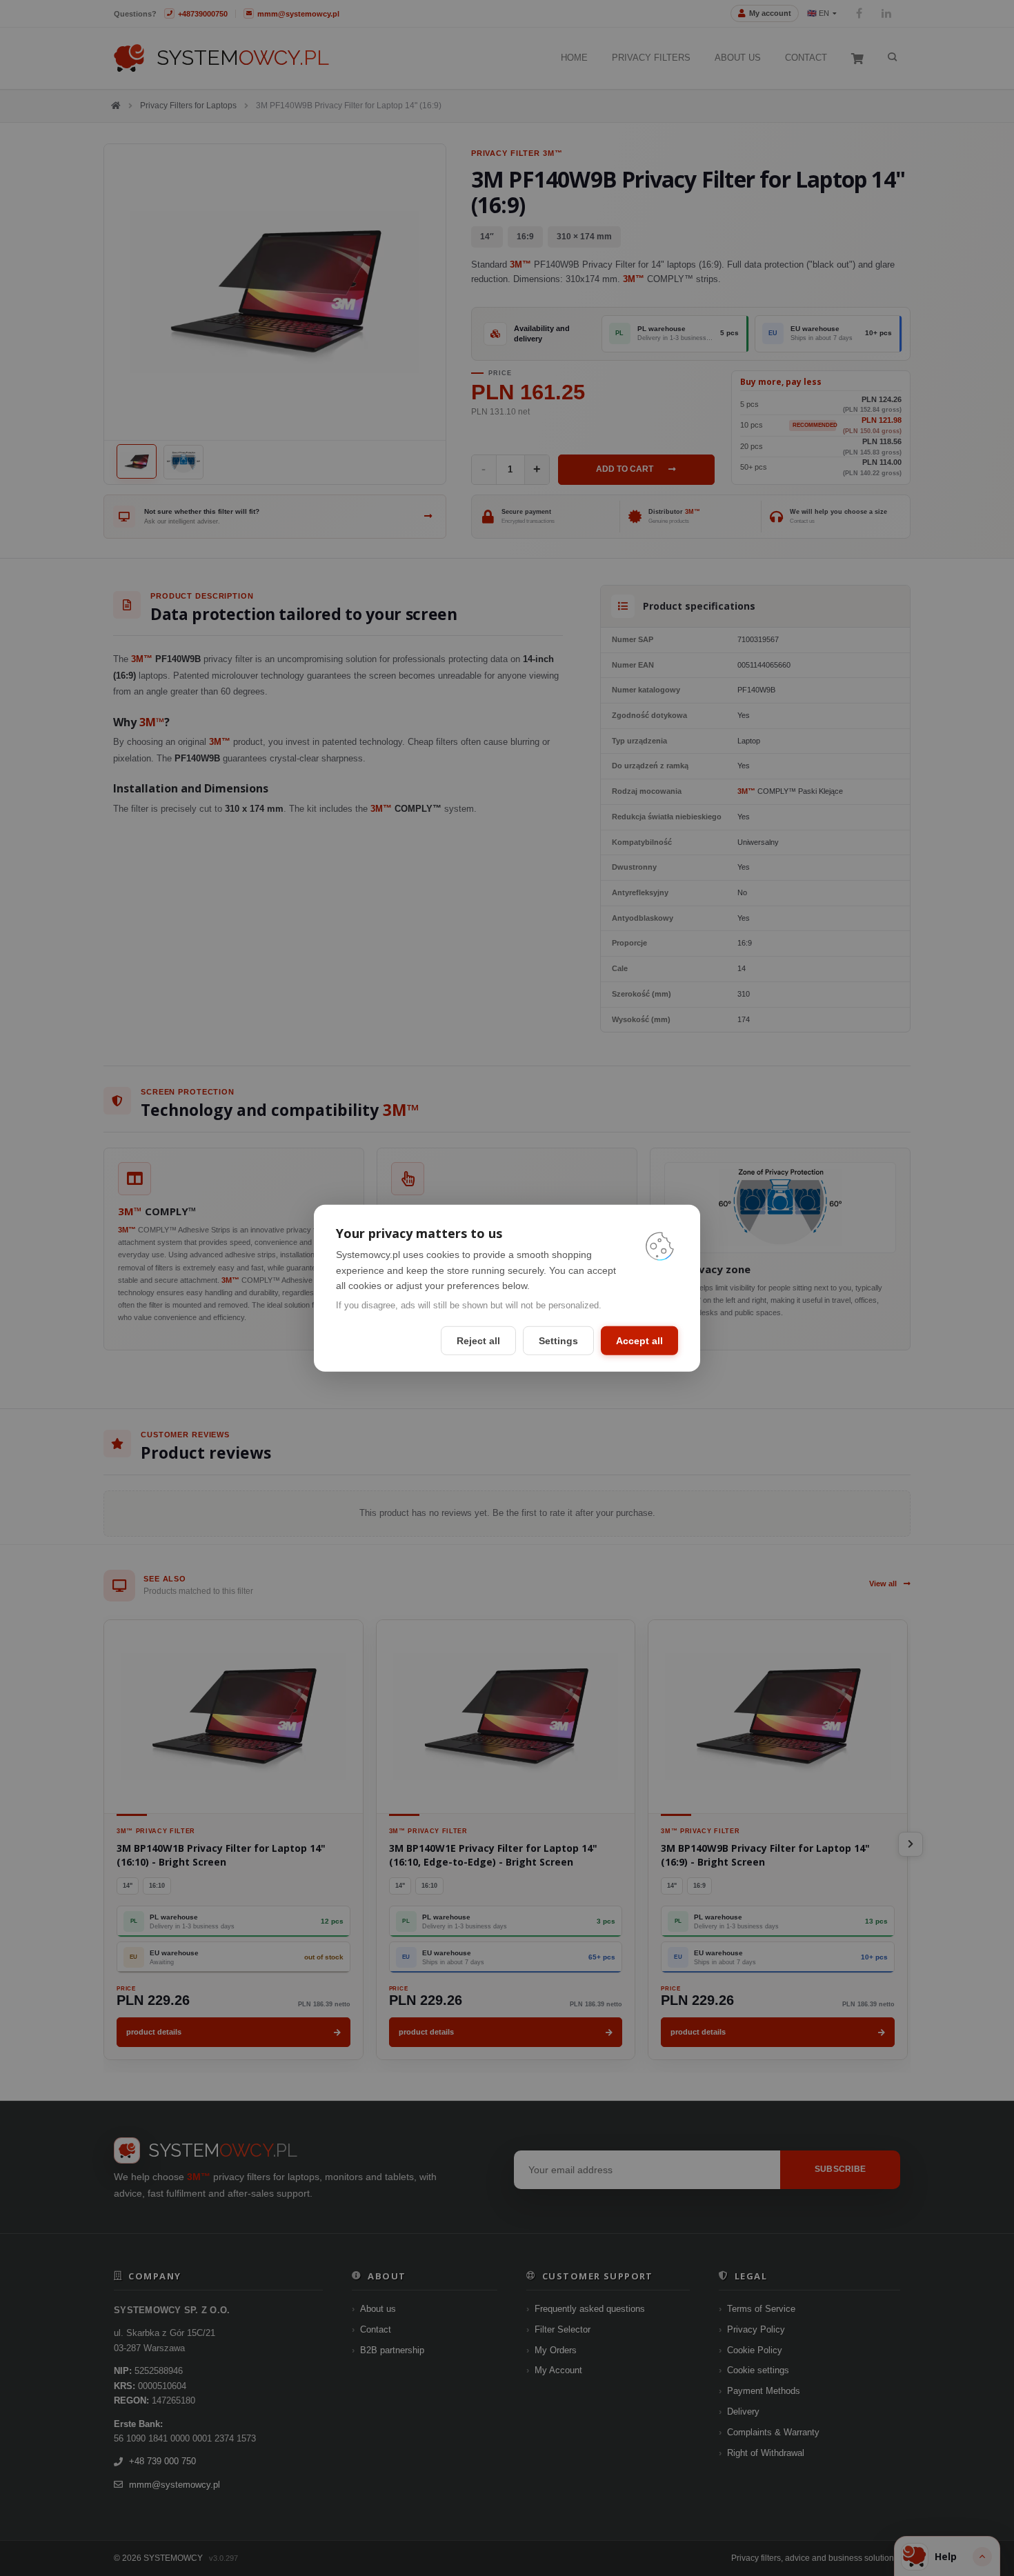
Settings (558, 1341)
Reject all (478, 1341)
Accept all (639, 1341)
